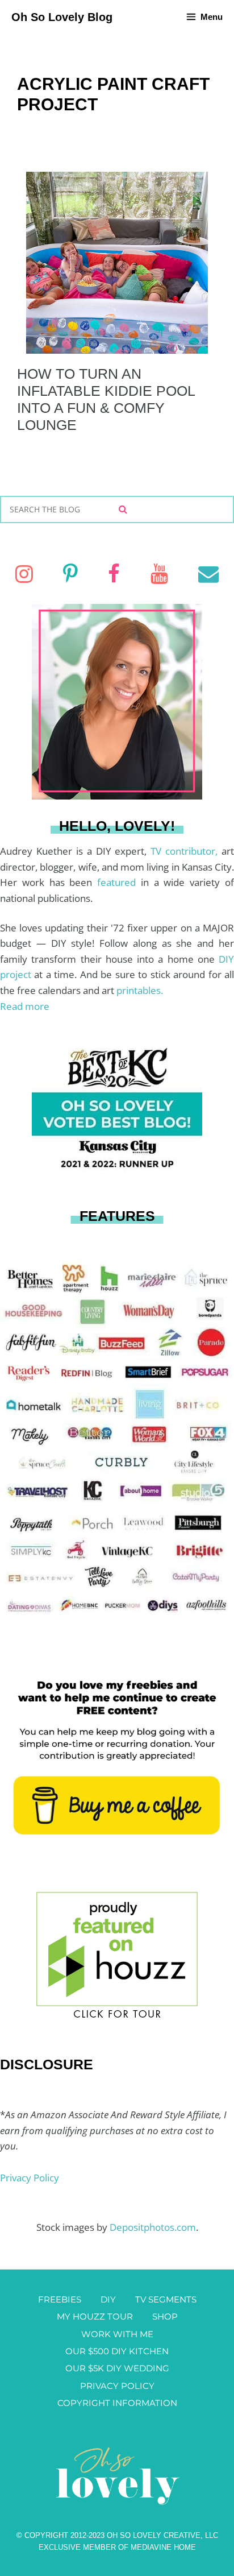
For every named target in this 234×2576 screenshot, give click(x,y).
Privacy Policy (30, 2178)
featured (119, 882)
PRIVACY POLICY (117, 2386)
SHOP (165, 2316)
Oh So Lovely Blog (62, 17)
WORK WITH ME (117, 2334)
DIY (108, 2299)
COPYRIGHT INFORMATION (117, 2403)
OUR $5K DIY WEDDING (117, 2368)
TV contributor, (186, 851)
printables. (140, 990)
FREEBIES (60, 2299)
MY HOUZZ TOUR (95, 2316)
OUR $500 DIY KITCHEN (117, 2351)
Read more (25, 1006)
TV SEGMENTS (166, 2299)
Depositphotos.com (153, 2227)
